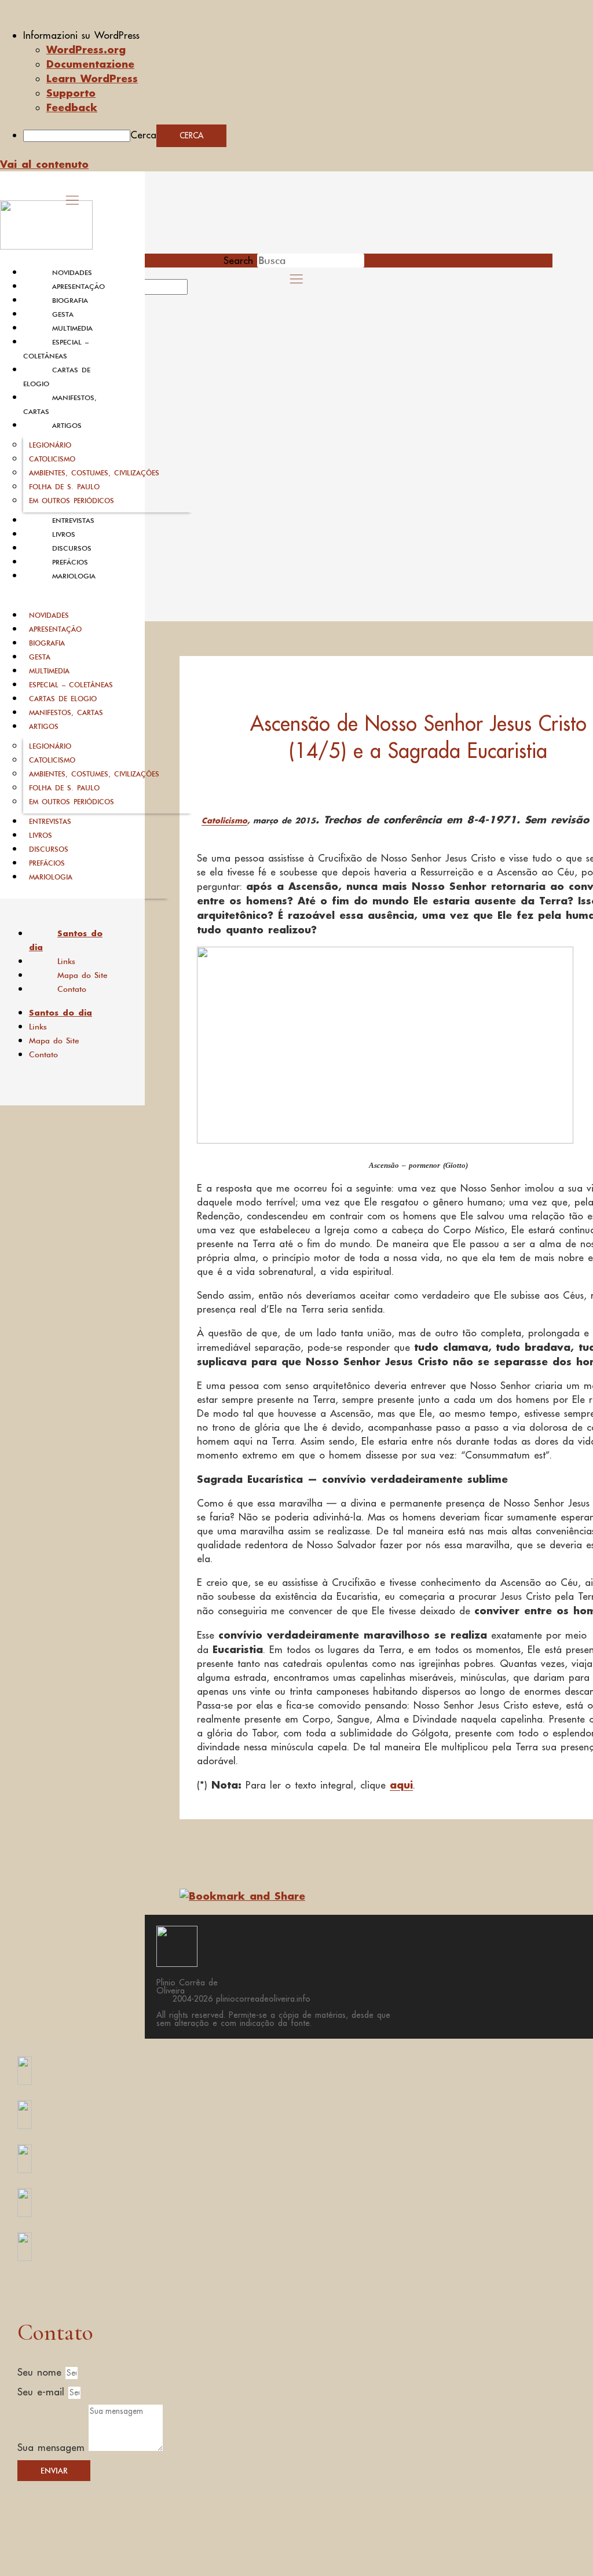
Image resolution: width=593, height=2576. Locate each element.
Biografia (70, 301)
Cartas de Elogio (63, 699)
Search (238, 261)
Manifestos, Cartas (66, 712)
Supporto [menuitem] (71, 93)
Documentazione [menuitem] (90, 64)
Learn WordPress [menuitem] (92, 78)
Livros (64, 534)
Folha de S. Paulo (64, 487)
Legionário (50, 445)
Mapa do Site (83, 975)
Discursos (72, 548)
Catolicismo (52, 459)
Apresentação (78, 287)
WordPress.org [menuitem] (86, 49)
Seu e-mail (43, 2392)
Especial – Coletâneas (71, 685)
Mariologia (74, 576)
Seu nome (41, 2372)
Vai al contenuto (44, 164)
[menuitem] (308, 35)
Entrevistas (73, 521)
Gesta (63, 314)
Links (66, 961)
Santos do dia (66, 940)
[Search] (201, 291)
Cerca (143, 135)
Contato (72, 989)
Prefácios (70, 562)
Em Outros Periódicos (72, 501)
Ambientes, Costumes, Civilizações (94, 473)
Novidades (72, 273)
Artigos (67, 426)
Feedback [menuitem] (72, 107)
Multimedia (72, 328)
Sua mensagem (53, 2447)
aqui (401, 1784)
